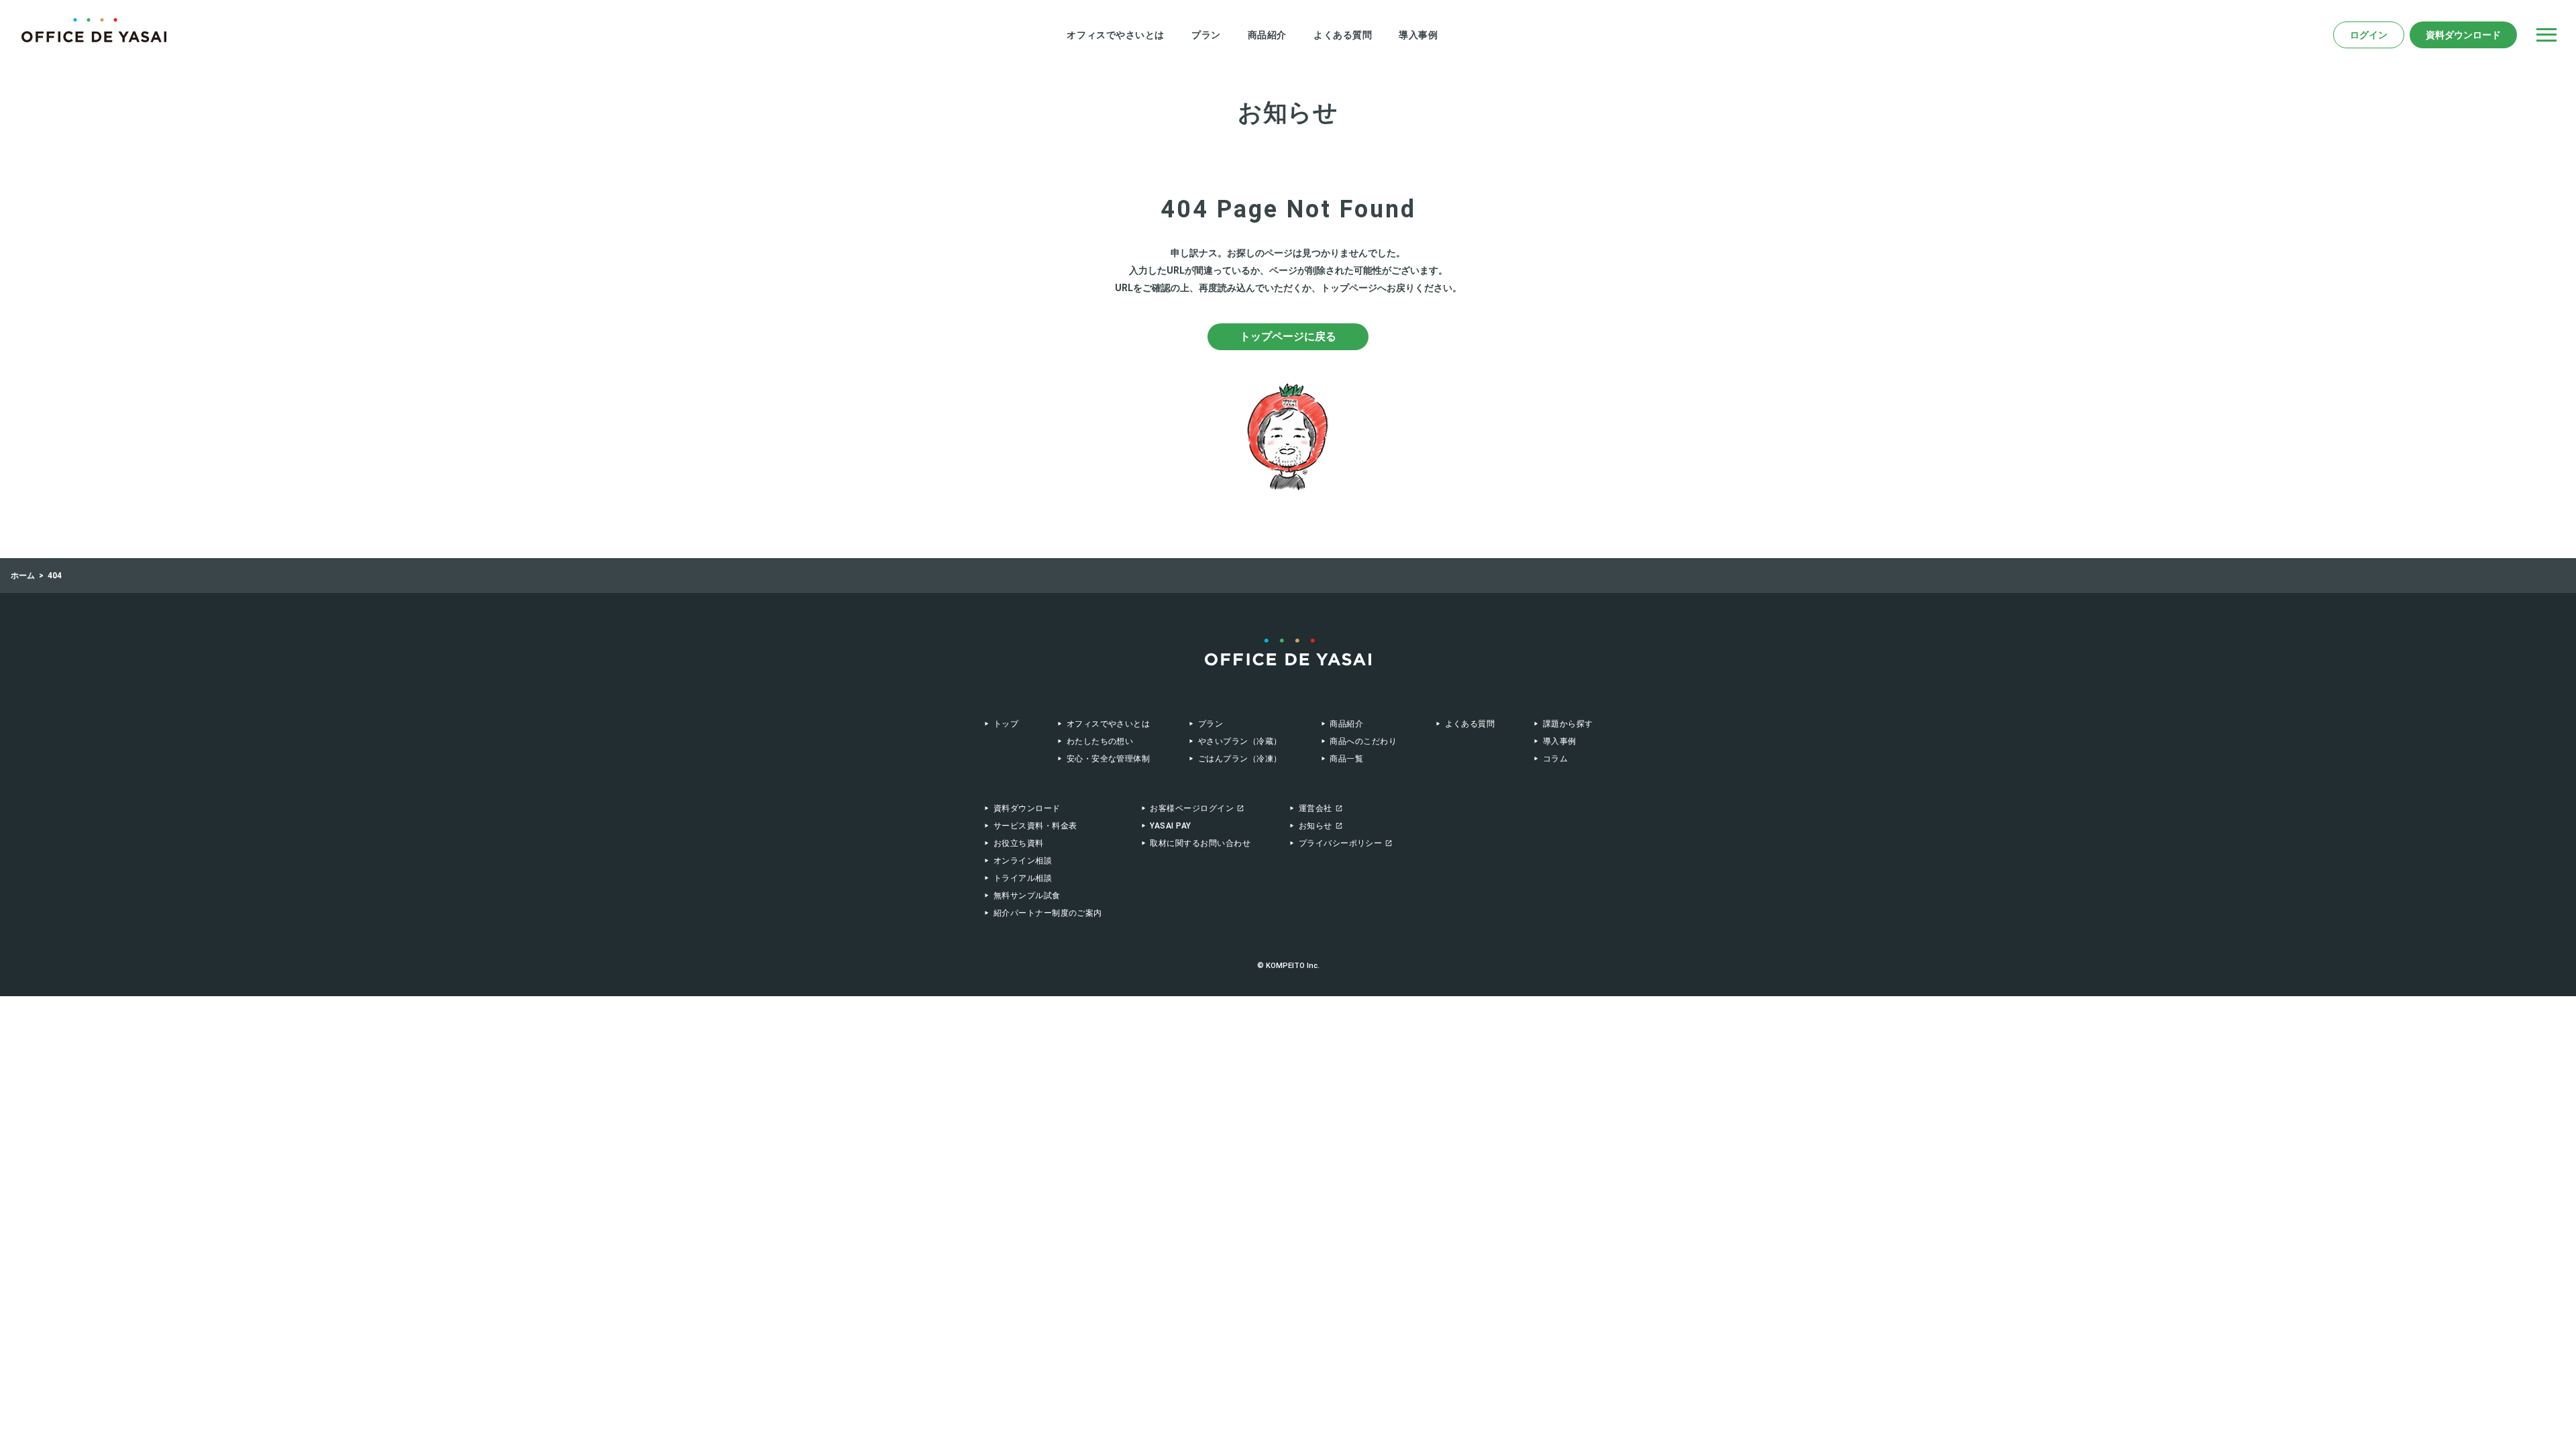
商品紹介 (1267, 35)
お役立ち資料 (1019, 843)
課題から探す (1568, 724)
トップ (1006, 724)
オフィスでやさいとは (1116, 35)
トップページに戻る (1288, 336)
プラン (1206, 35)
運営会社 (1316, 808)
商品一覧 (1346, 759)
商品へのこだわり (1363, 741)
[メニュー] (2546, 35)
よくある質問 (1343, 35)
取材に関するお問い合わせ (1200, 843)
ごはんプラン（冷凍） (1240, 759)
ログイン (2369, 35)
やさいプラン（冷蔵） (1240, 741)
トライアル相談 (1023, 878)
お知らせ (1316, 826)
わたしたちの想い (1100, 741)
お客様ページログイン (1192, 808)
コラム (1555, 759)
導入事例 (1418, 35)
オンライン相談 (1023, 861)
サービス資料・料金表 (1035, 826)
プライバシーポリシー (1341, 843)
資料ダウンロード (2463, 35)
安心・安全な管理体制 (1108, 759)
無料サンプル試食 (1027, 896)
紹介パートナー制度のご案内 (1048, 913)
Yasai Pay (1170, 826)
